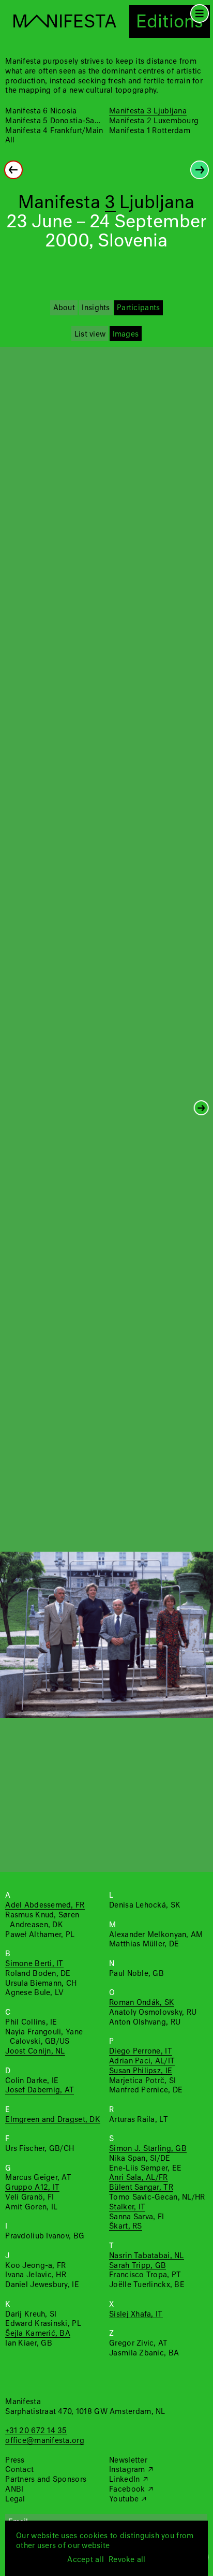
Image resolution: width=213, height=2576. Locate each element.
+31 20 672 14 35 (36, 2431)
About (64, 308)
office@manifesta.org (44, 2441)
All (10, 140)
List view (90, 334)
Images (126, 334)
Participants (138, 308)
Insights (96, 308)
